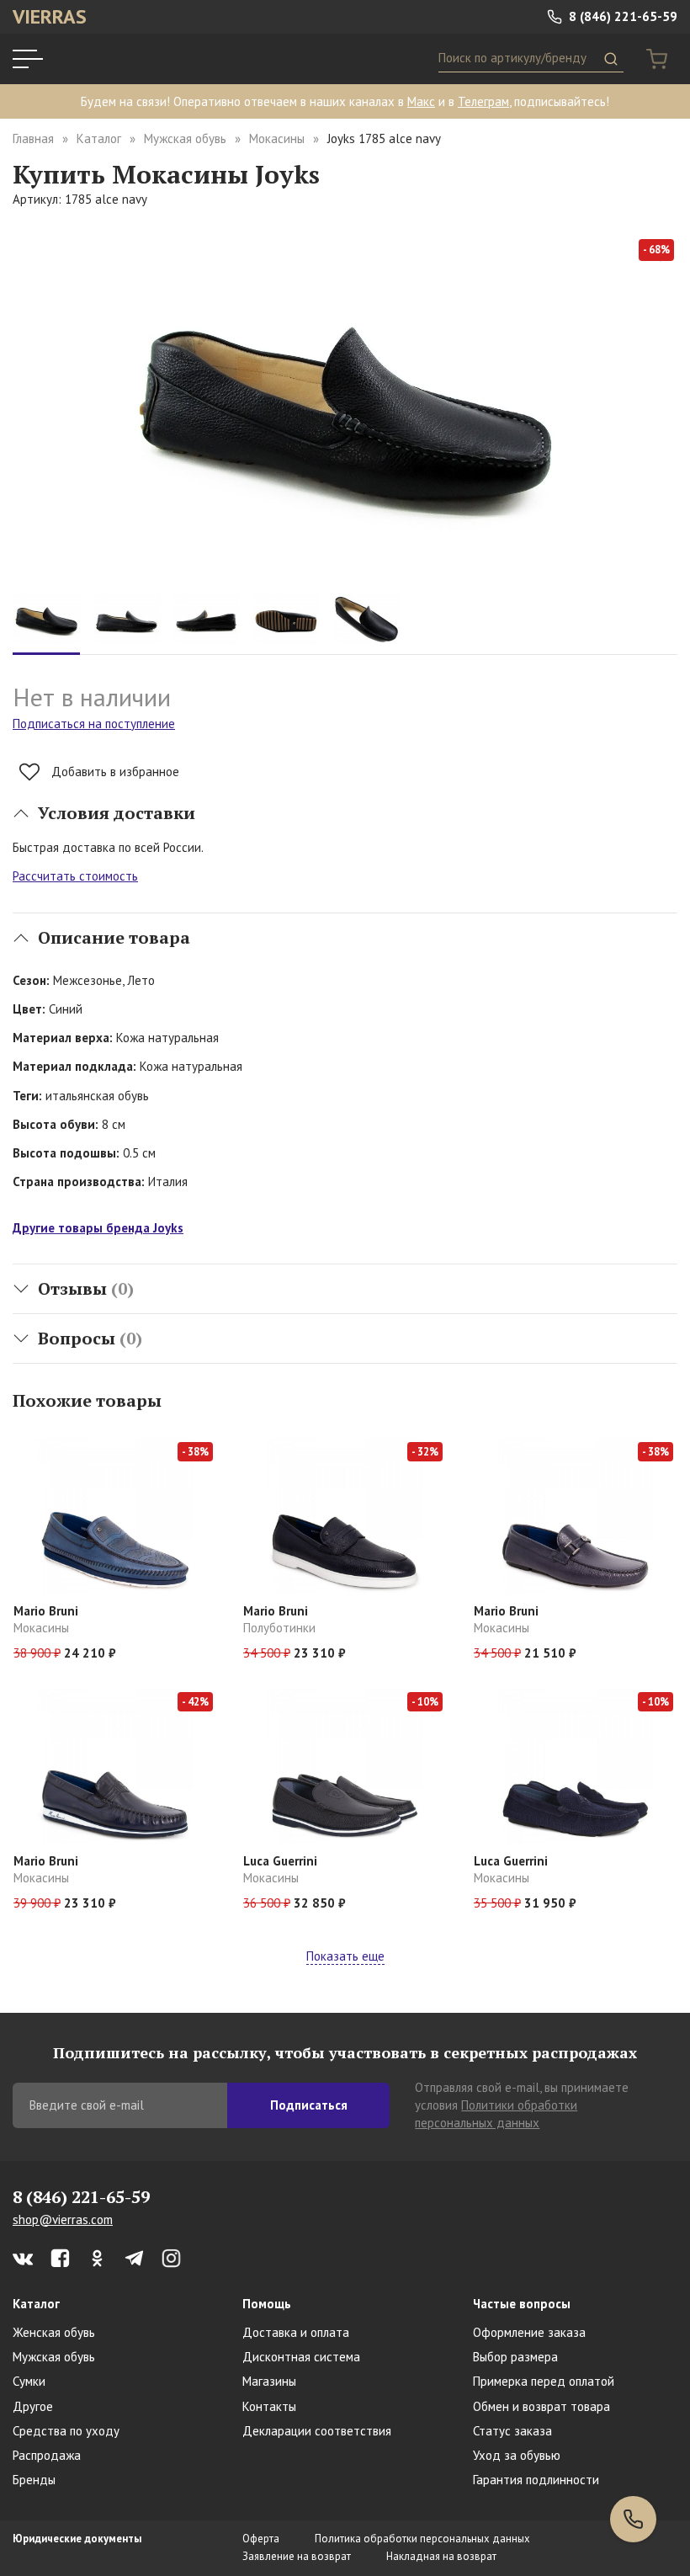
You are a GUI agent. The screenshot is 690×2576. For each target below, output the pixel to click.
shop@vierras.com (63, 2219)
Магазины (269, 2381)
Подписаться (309, 2105)
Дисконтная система (301, 2357)
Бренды (34, 2480)
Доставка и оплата (296, 2332)
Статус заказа (512, 2431)
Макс (421, 101)
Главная (33, 138)
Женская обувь (54, 2332)
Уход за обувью (517, 2455)
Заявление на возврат (297, 2556)
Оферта (261, 2539)
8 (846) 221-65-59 (621, 16)
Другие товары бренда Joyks (98, 1228)
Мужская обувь (185, 138)
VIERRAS (50, 16)
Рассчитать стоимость (75, 876)
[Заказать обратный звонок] (633, 2519)
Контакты (269, 2406)
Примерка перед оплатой (544, 2381)
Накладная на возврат (441, 2556)
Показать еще (345, 1956)
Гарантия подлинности (536, 2480)
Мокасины (277, 138)
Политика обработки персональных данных (422, 2539)
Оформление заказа (529, 2332)
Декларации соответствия (317, 2431)
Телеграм (483, 101)
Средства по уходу (66, 2431)
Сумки (29, 2381)
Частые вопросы (522, 2304)
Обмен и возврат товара (541, 2406)
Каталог (99, 138)
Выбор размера (515, 2357)
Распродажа (47, 2455)
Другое (33, 2406)
